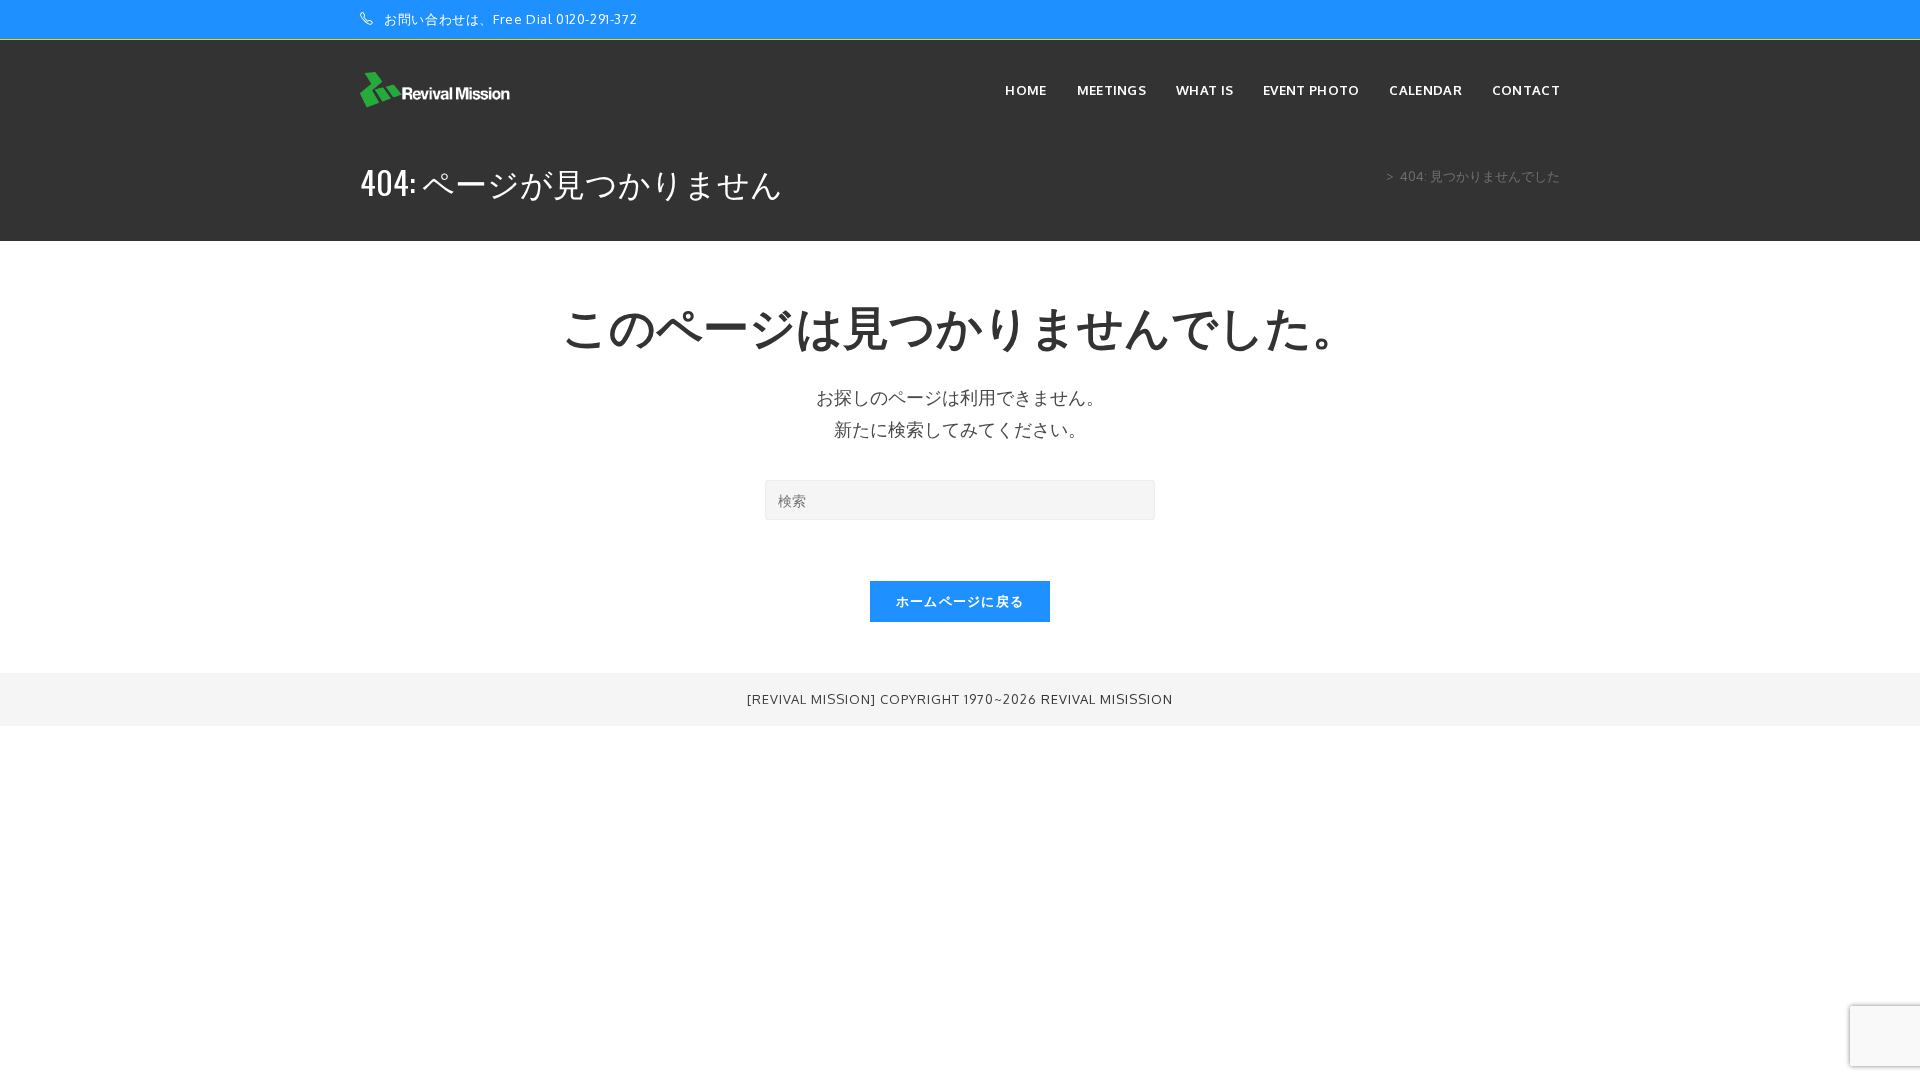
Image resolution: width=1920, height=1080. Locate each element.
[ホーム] (1375, 176)
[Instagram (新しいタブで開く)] (1531, 20)
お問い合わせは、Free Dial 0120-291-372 (510, 19)
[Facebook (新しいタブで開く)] (1508, 20)
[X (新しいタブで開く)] (1485, 20)
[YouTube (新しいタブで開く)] (1551, 20)
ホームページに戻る (960, 601)
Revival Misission (1107, 699)
